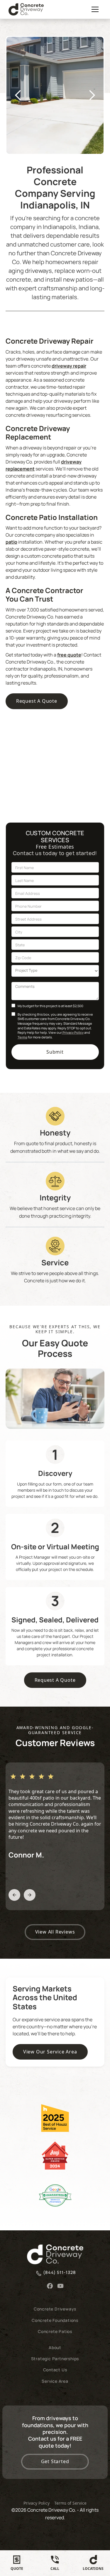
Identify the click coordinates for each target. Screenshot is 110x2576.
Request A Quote (37, 701)
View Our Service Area (50, 2052)
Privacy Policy (73, 1032)
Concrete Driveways (55, 2309)
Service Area (55, 2381)
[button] (94, 9)
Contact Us (55, 2370)
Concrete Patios (55, 2331)
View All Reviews (55, 1932)
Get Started (55, 2461)
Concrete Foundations (55, 2320)
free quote (69, 655)
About (55, 2347)
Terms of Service (70, 2503)
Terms (22, 1037)
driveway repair (69, 366)
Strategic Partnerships (55, 2359)
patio (11, 542)
